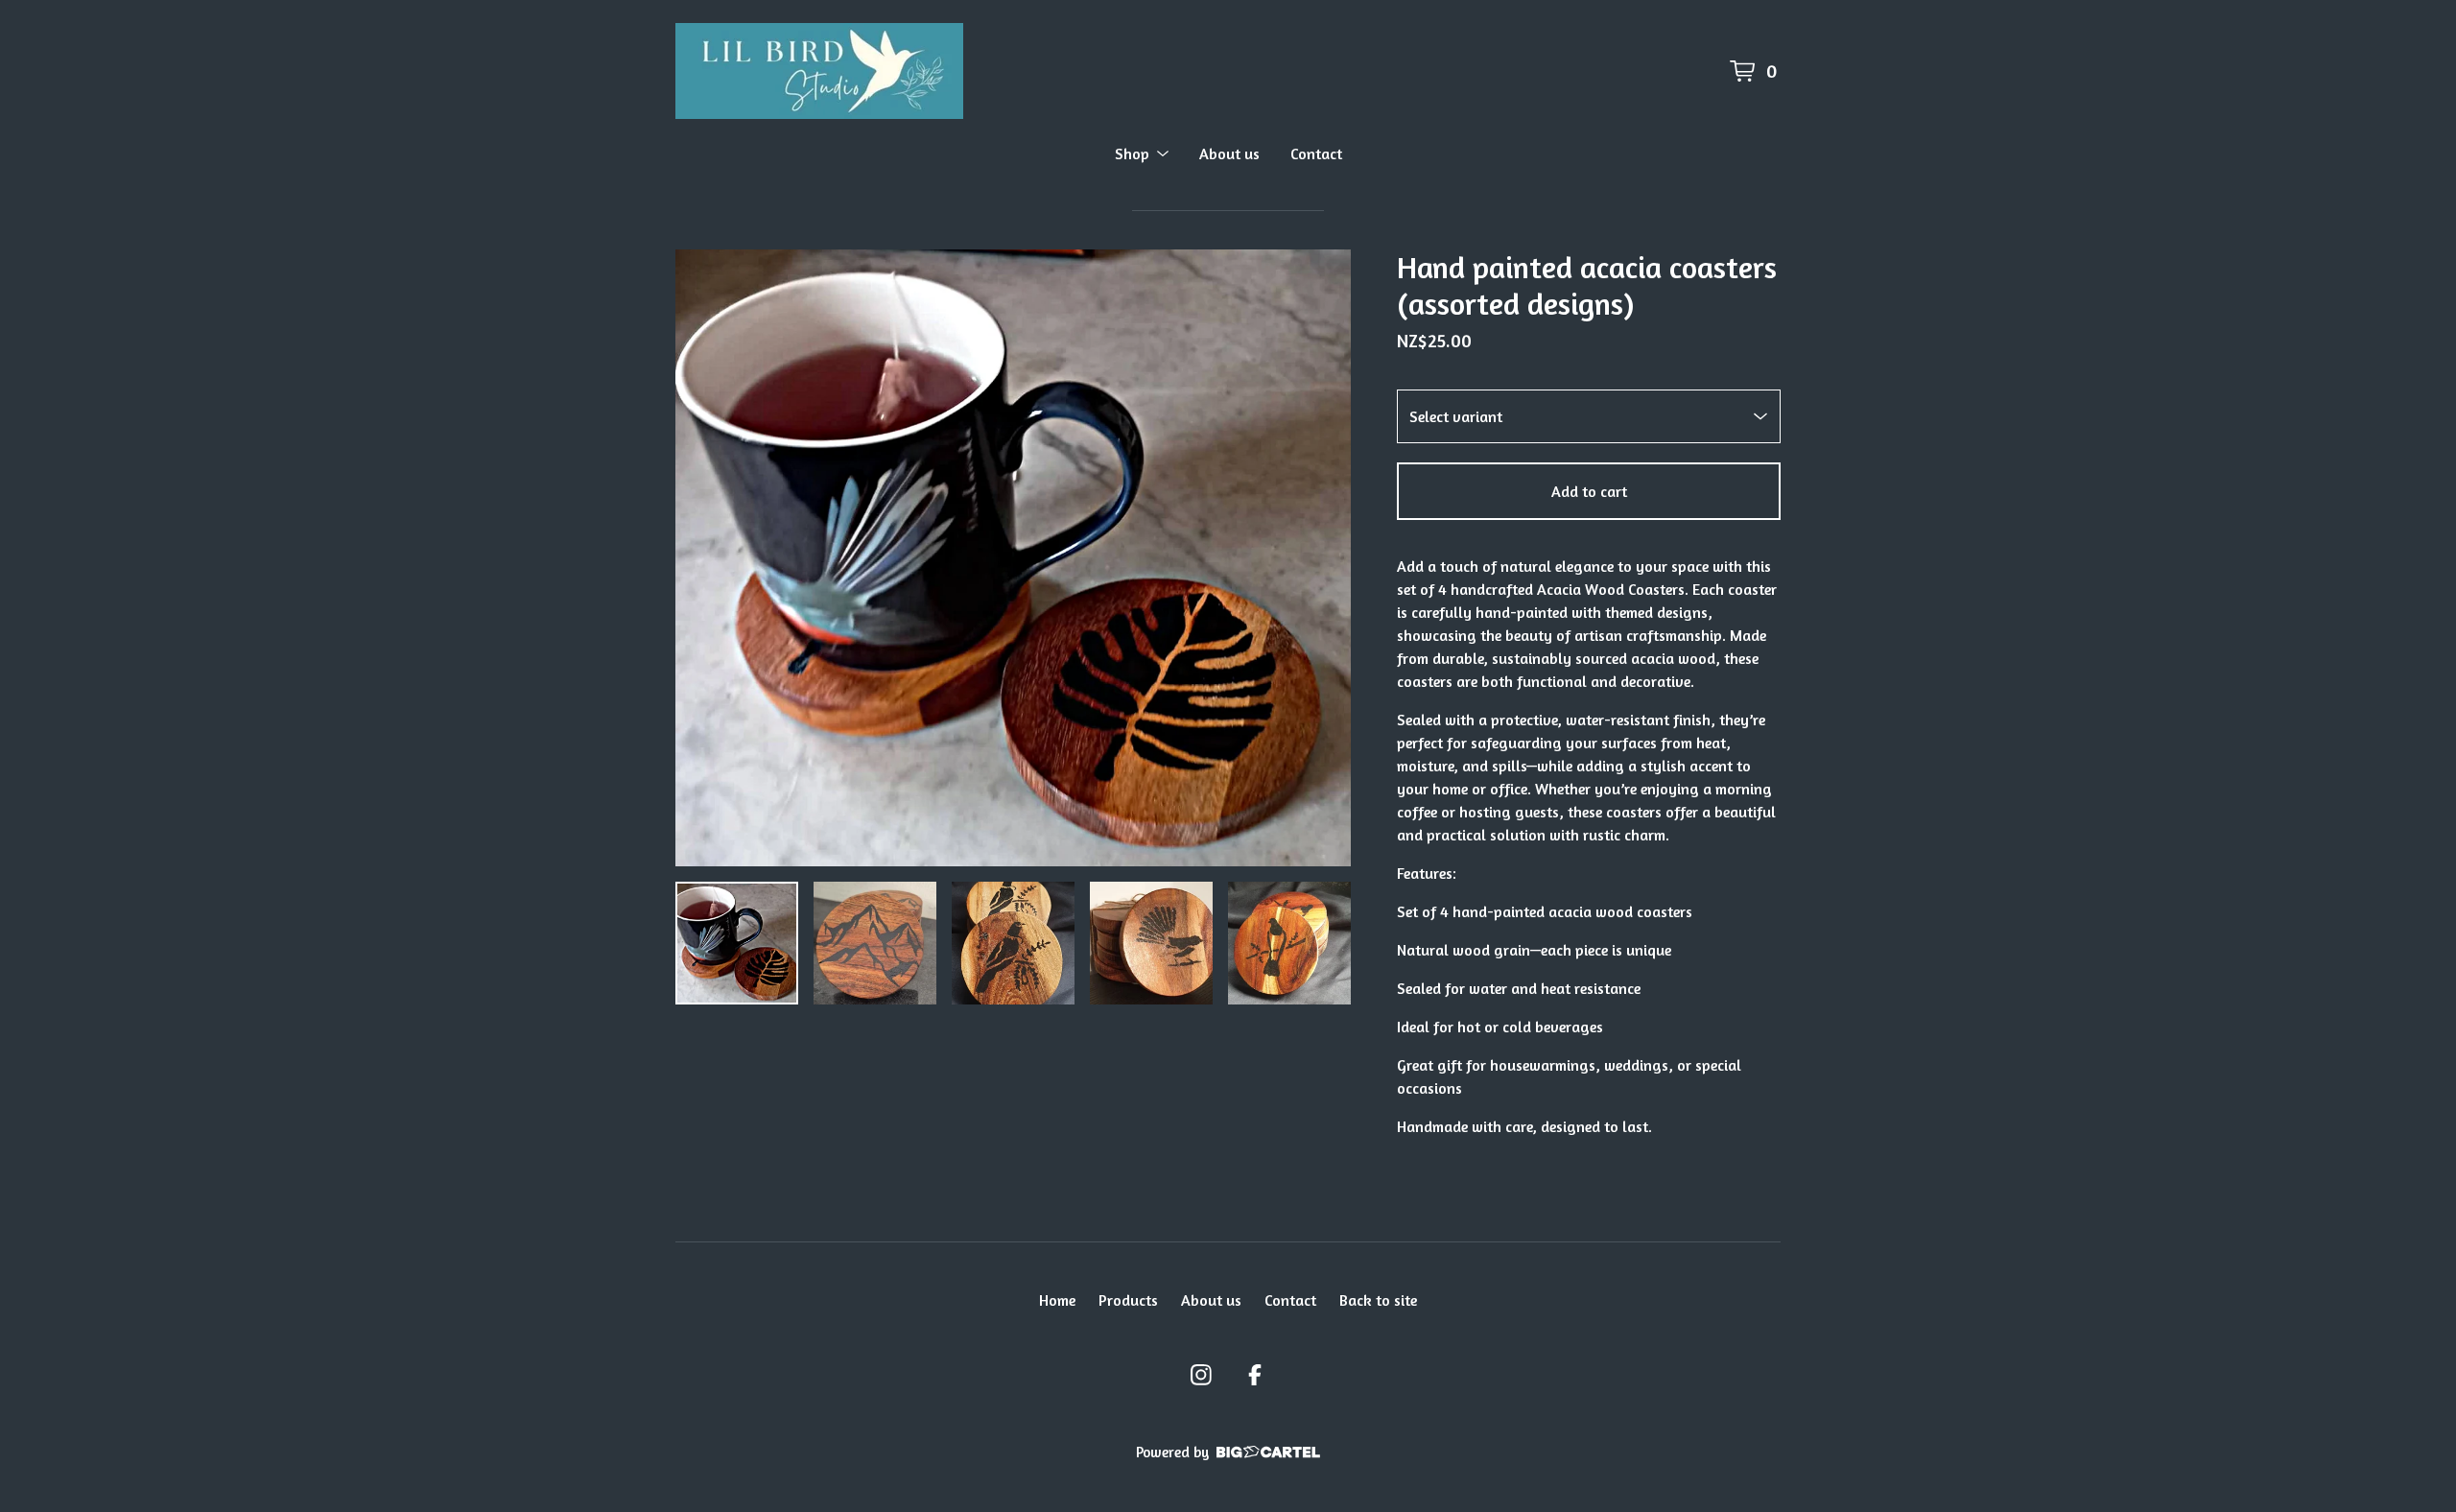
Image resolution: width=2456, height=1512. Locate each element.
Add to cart (1589, 491)
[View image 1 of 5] (737, 943)
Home (1057, 1300)
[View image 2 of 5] (875, 943)
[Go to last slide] (702, 558)
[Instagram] (1201, 1375)
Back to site (1378, 1300)
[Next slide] (1324, 558)
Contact (1316, 154)
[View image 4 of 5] (1151, 943)
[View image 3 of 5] (1013, 943)
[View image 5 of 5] (1289, 943)
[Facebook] (1255, 1375)
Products (1128, 1300)
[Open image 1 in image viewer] (1013, 558)
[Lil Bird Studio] (819, 71)
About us (1229, 154)
